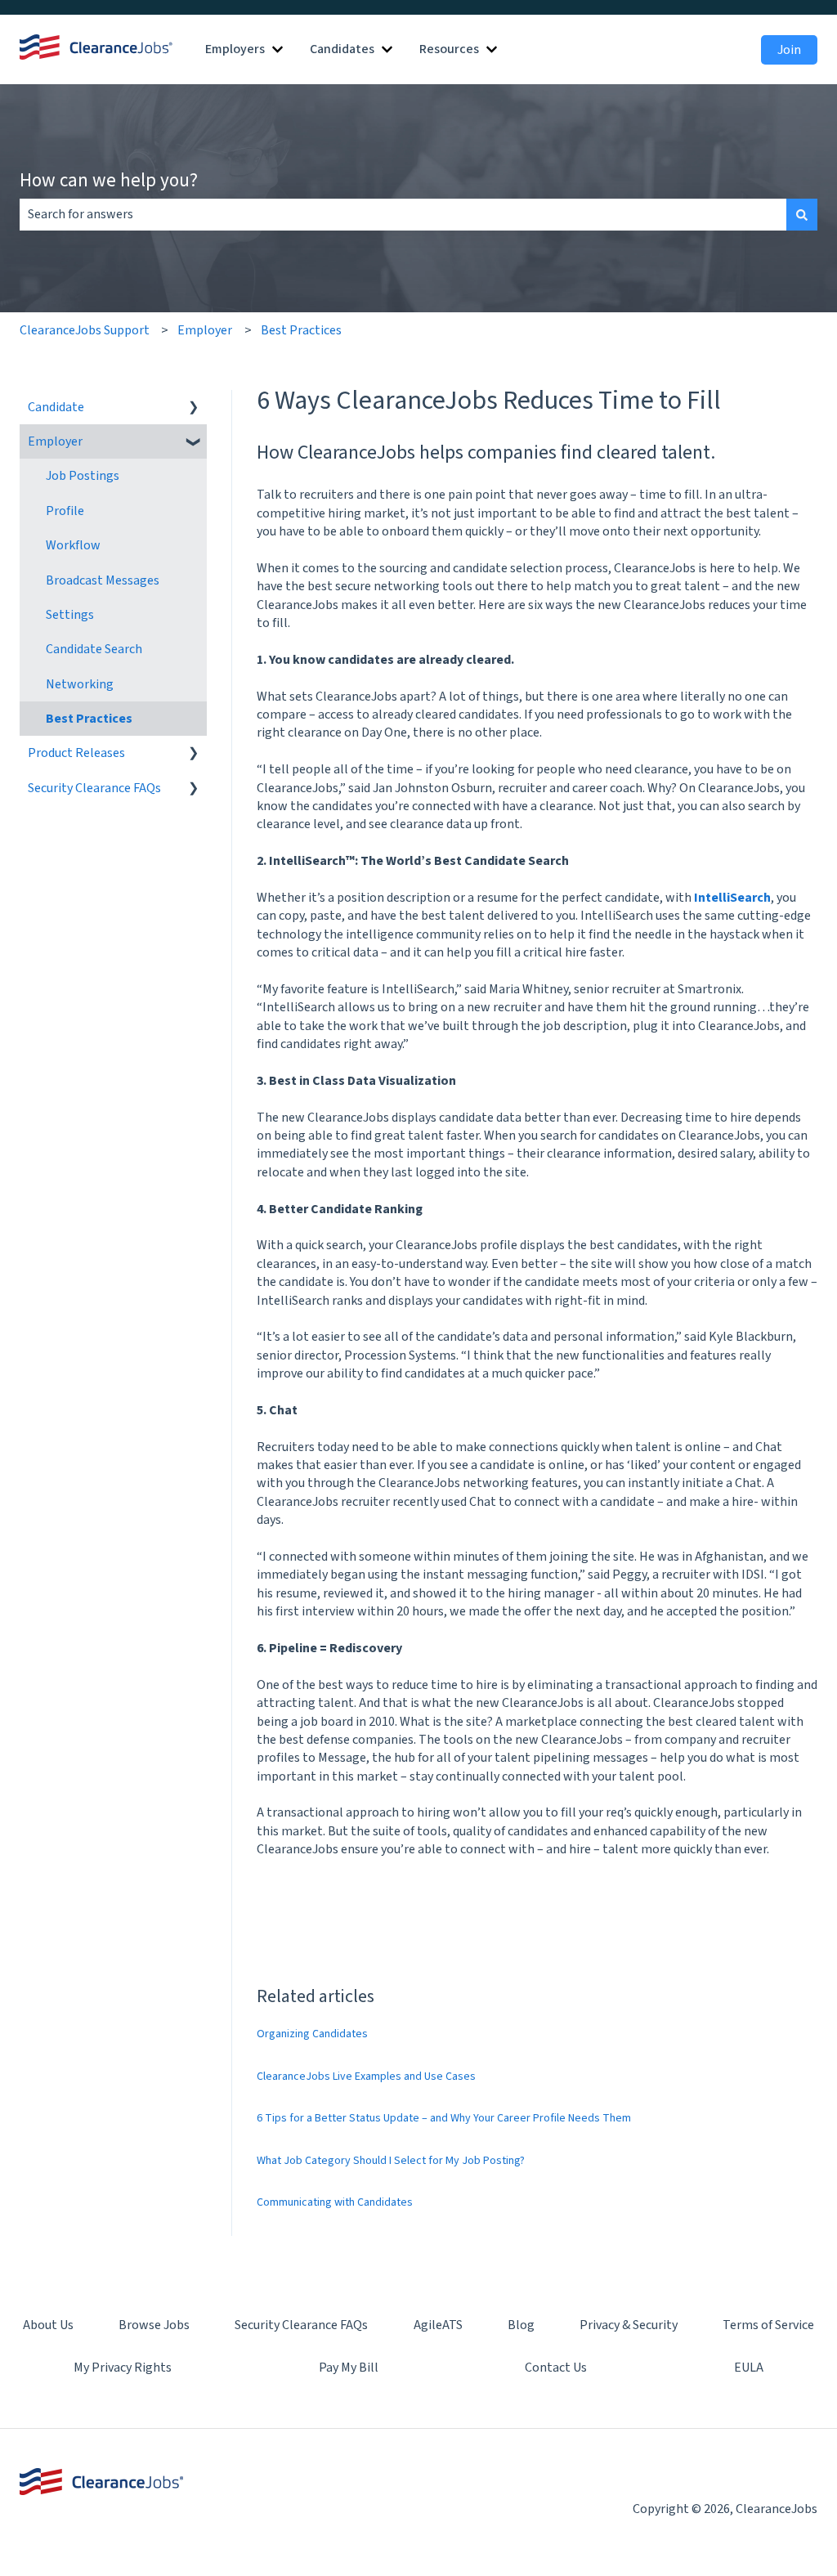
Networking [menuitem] (80, 684)
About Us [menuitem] (48, 2325)
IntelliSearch (732, 898)
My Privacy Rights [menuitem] (123, 2368)
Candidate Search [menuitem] (94, 649)
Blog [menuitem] (521, 2325)
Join (789, 50)
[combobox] (403, 214)
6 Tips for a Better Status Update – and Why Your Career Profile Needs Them (444, 2118)
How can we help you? (109, 179)
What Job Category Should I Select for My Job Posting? (391, 2161)
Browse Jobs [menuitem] (154, 2325)
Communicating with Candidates (335, 2202)
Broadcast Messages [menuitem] (103, 580)
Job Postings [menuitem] (83, 476)
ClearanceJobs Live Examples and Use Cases (366, 2076)
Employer (205, 330)
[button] (194, 408)
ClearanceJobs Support (85, 330)
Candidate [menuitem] (56, 407)
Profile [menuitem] (65, 511)
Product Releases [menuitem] (76, 753)
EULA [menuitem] (749, 2368)
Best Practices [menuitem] (89, 719)
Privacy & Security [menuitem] (629, 2325)
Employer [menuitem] (55, 441)
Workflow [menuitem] (73, 545)
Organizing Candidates (312, 2034)
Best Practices (301, 330)
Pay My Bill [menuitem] (349, 2368)
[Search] (802, 214)
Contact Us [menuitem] (556, 2368)
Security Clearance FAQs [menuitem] (94, 788)
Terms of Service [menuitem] (768, 2325)
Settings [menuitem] (70, 615)
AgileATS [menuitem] (438, 2325)
